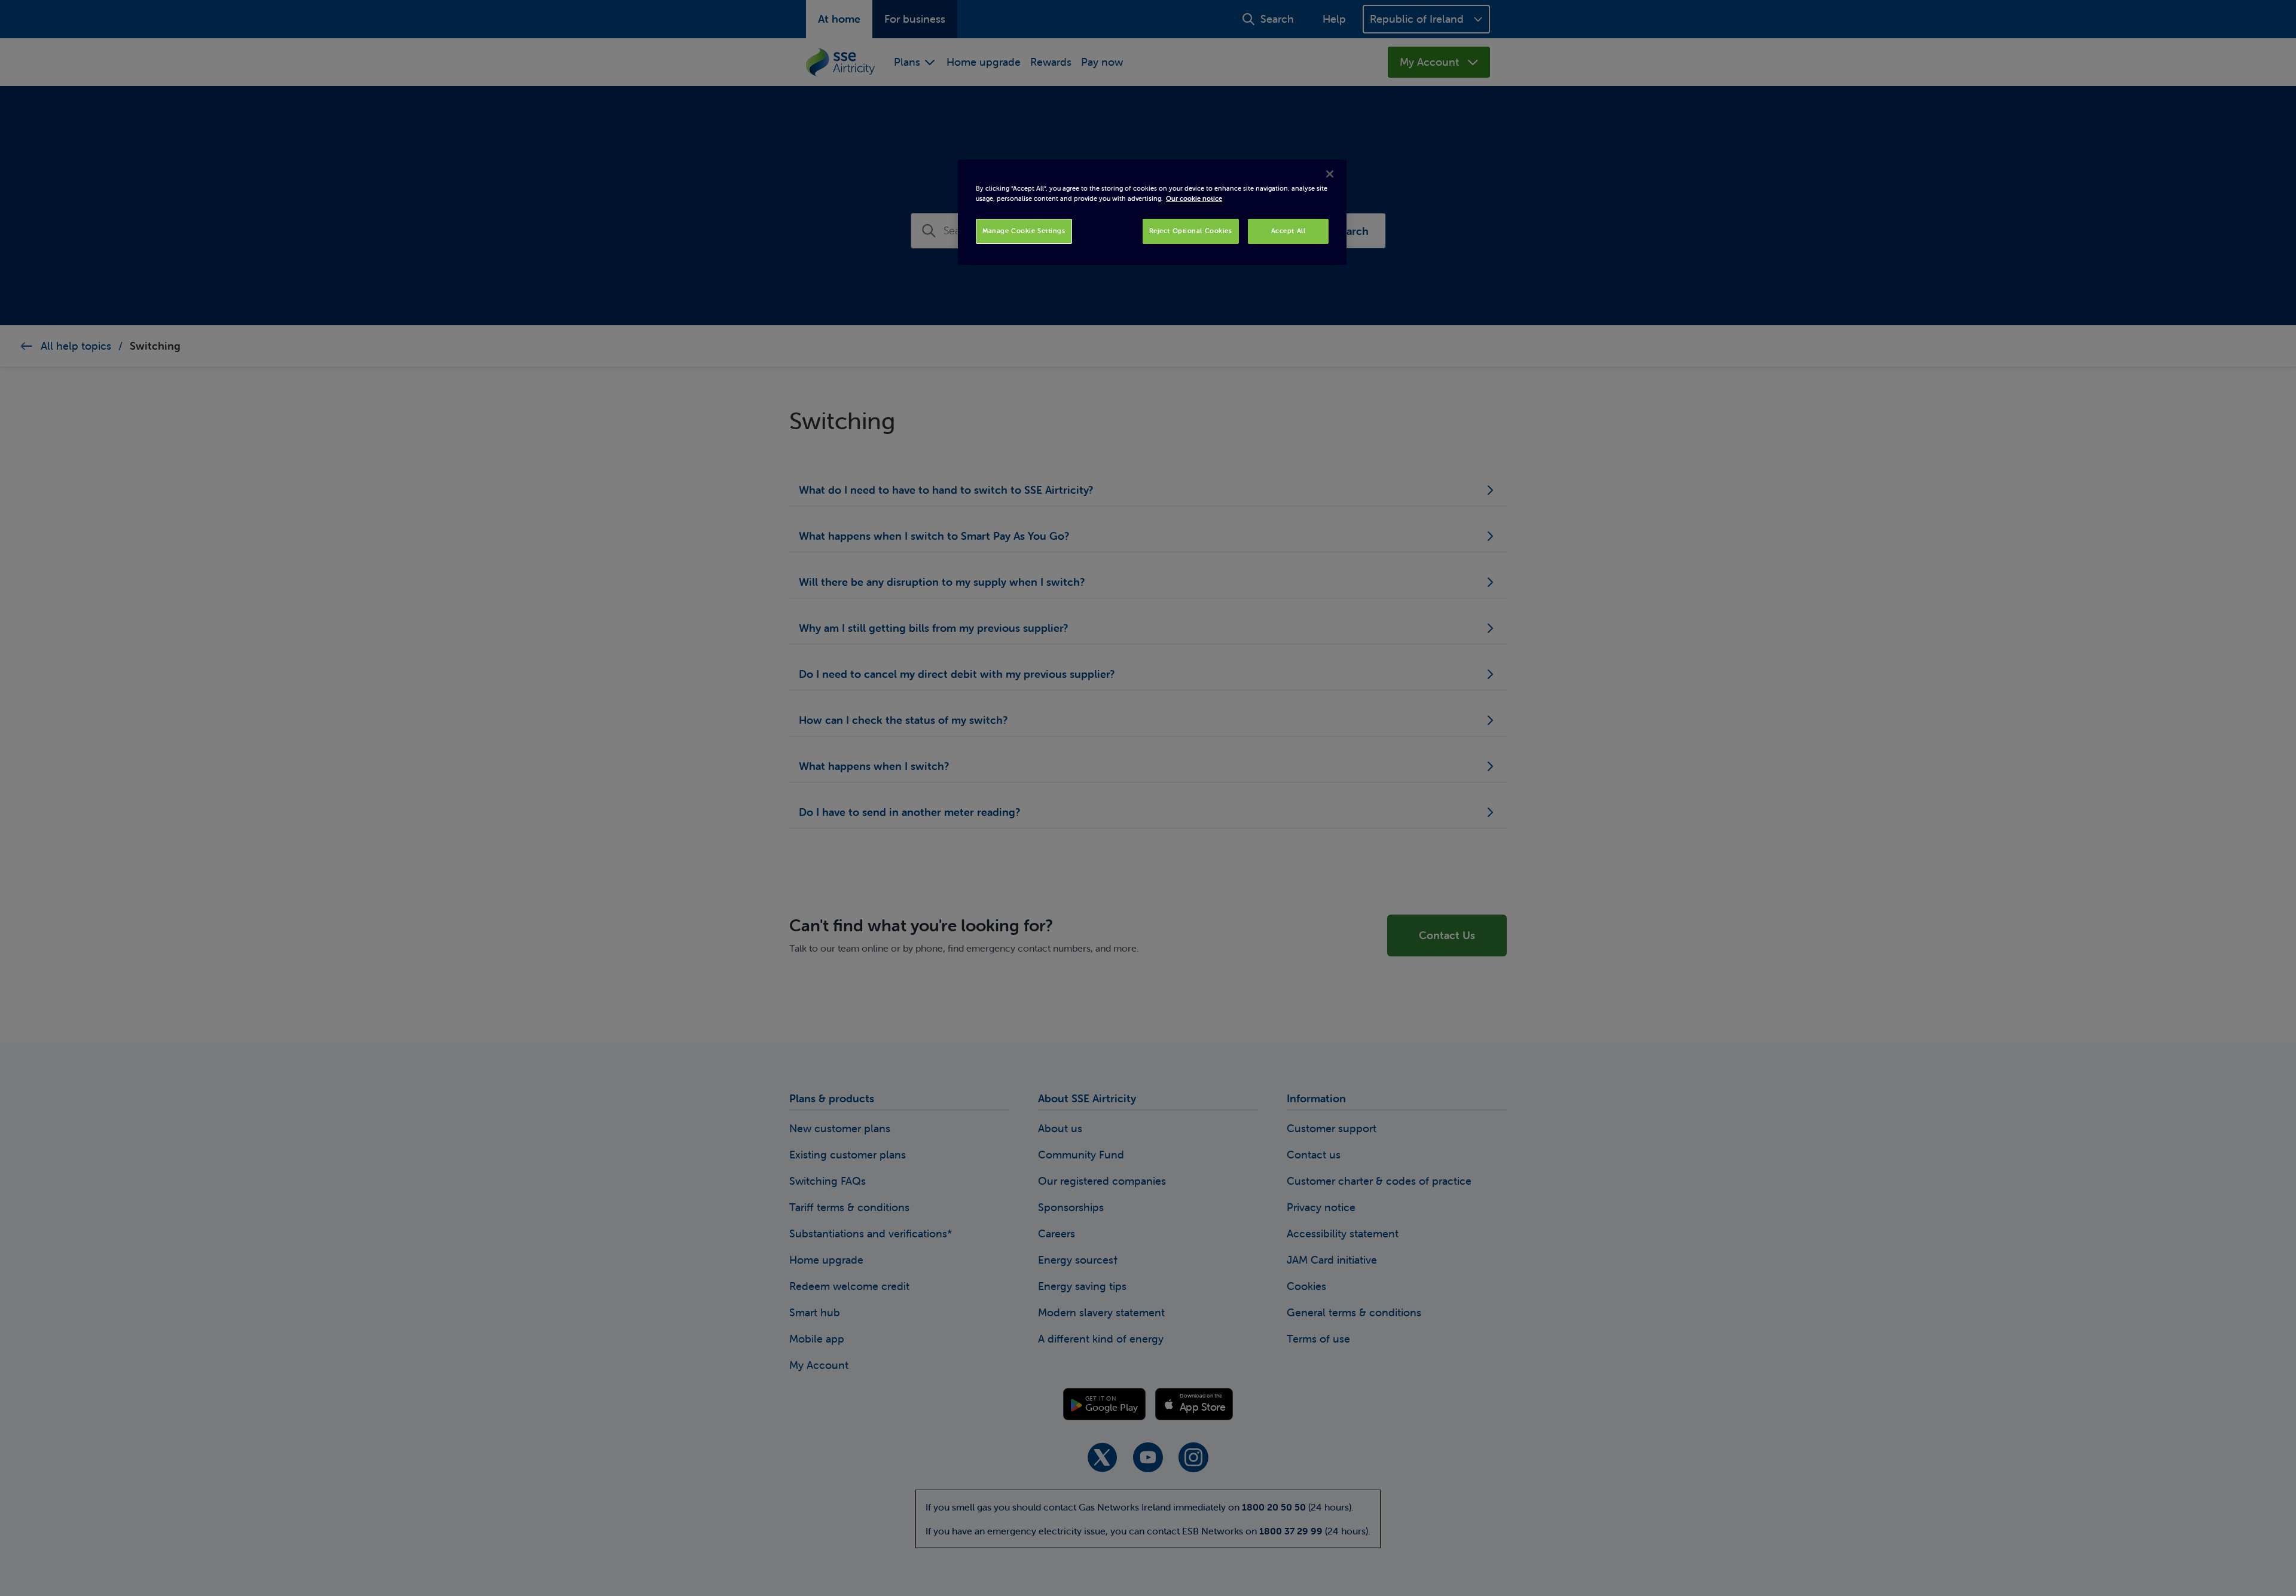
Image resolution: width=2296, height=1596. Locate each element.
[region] (1152, 212)
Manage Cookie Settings (1024, 231)
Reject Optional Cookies (1191, 231)
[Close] (1330, 174)
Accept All (1289, 231)
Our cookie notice (1194, 198)
